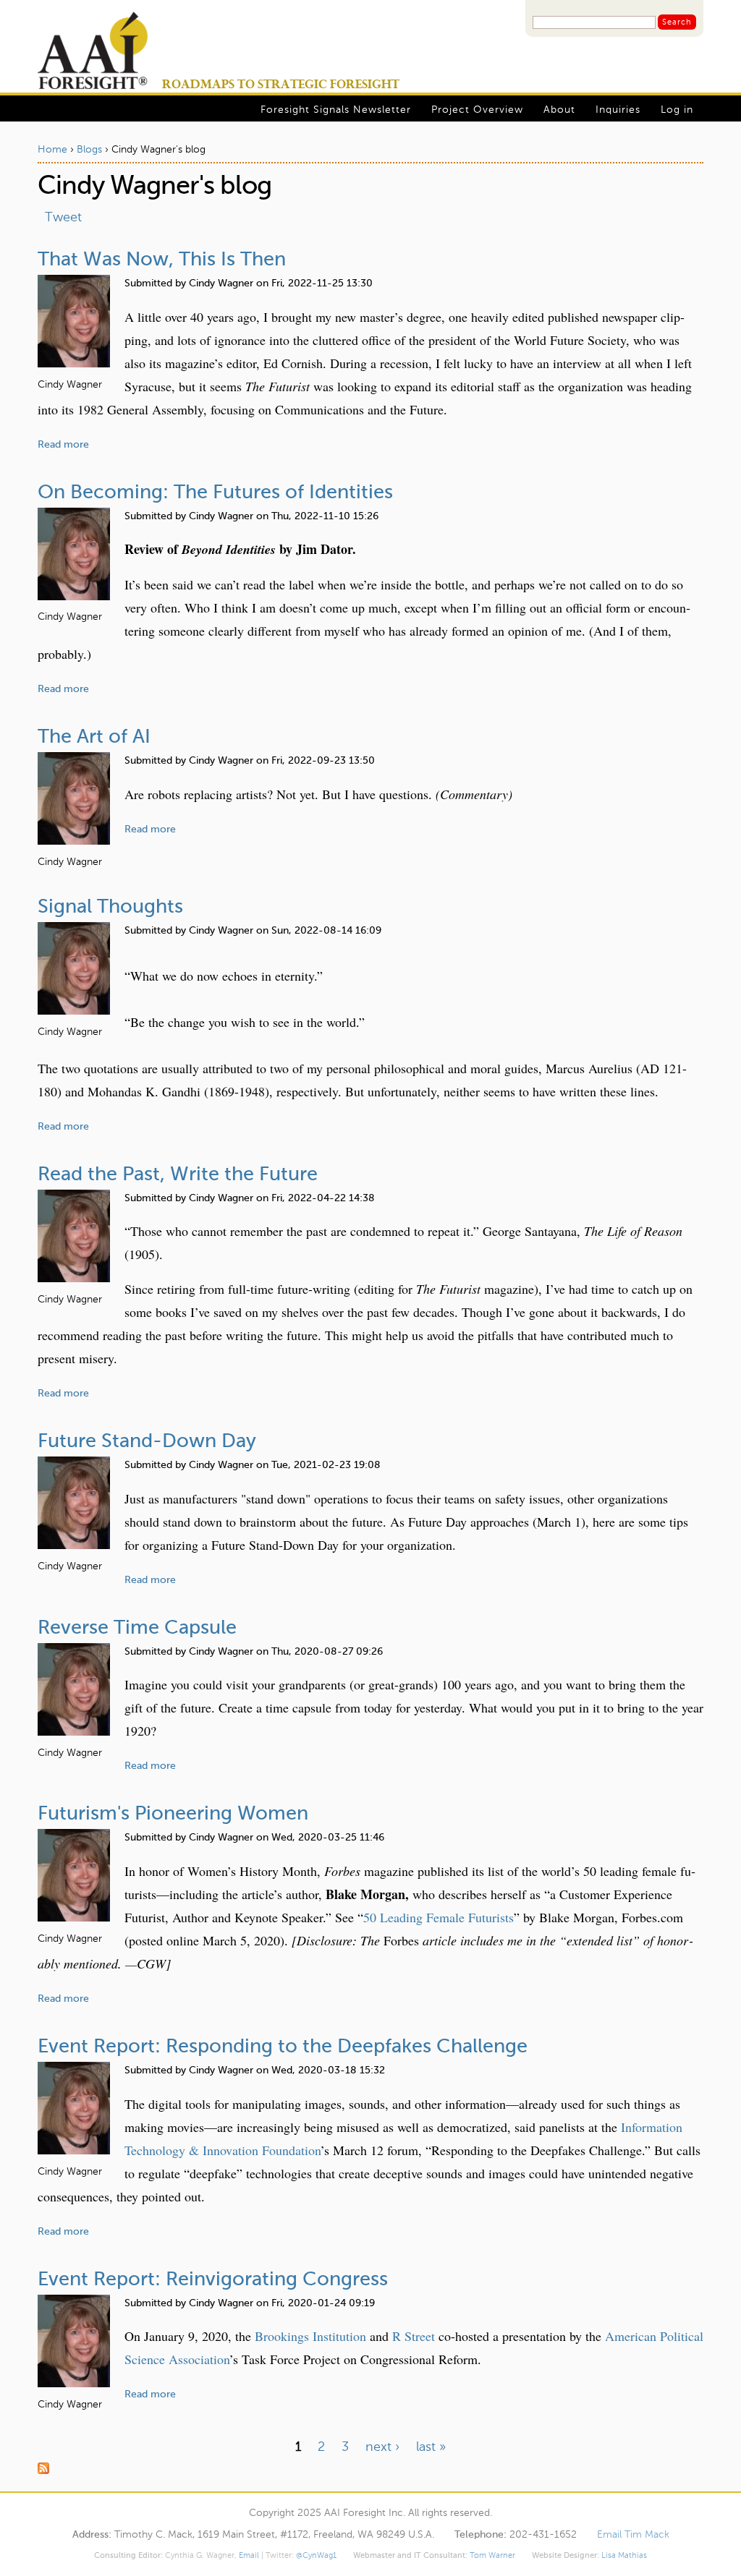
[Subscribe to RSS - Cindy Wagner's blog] (370, 2470)
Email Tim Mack (633, 2535)
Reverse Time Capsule (137, 1628)
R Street (414, 2336)
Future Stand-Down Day (147, 1442)
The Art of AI (94, 737)
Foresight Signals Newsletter (336, 110)
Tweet (63, 218)
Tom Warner (492, 2556)
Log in (677, 110)
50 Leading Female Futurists (439, 1917)
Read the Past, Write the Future (178, 1175)
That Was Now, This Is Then (162, 260)
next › (382, 2447)
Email (249, 2556)
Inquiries (618, 110)
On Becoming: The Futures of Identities (215, 493)
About (559, 110)
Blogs (89, 150)
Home (52, 150)
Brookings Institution (310, 2336)
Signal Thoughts (110, 907)
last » (431, 2447)
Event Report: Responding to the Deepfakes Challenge (283, 2047)
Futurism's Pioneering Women (173, 1814)
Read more (63, 445)
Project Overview (477, 110)
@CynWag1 (316, 2556)
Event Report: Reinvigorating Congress (213, 2280)
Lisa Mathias (624, 2556)
